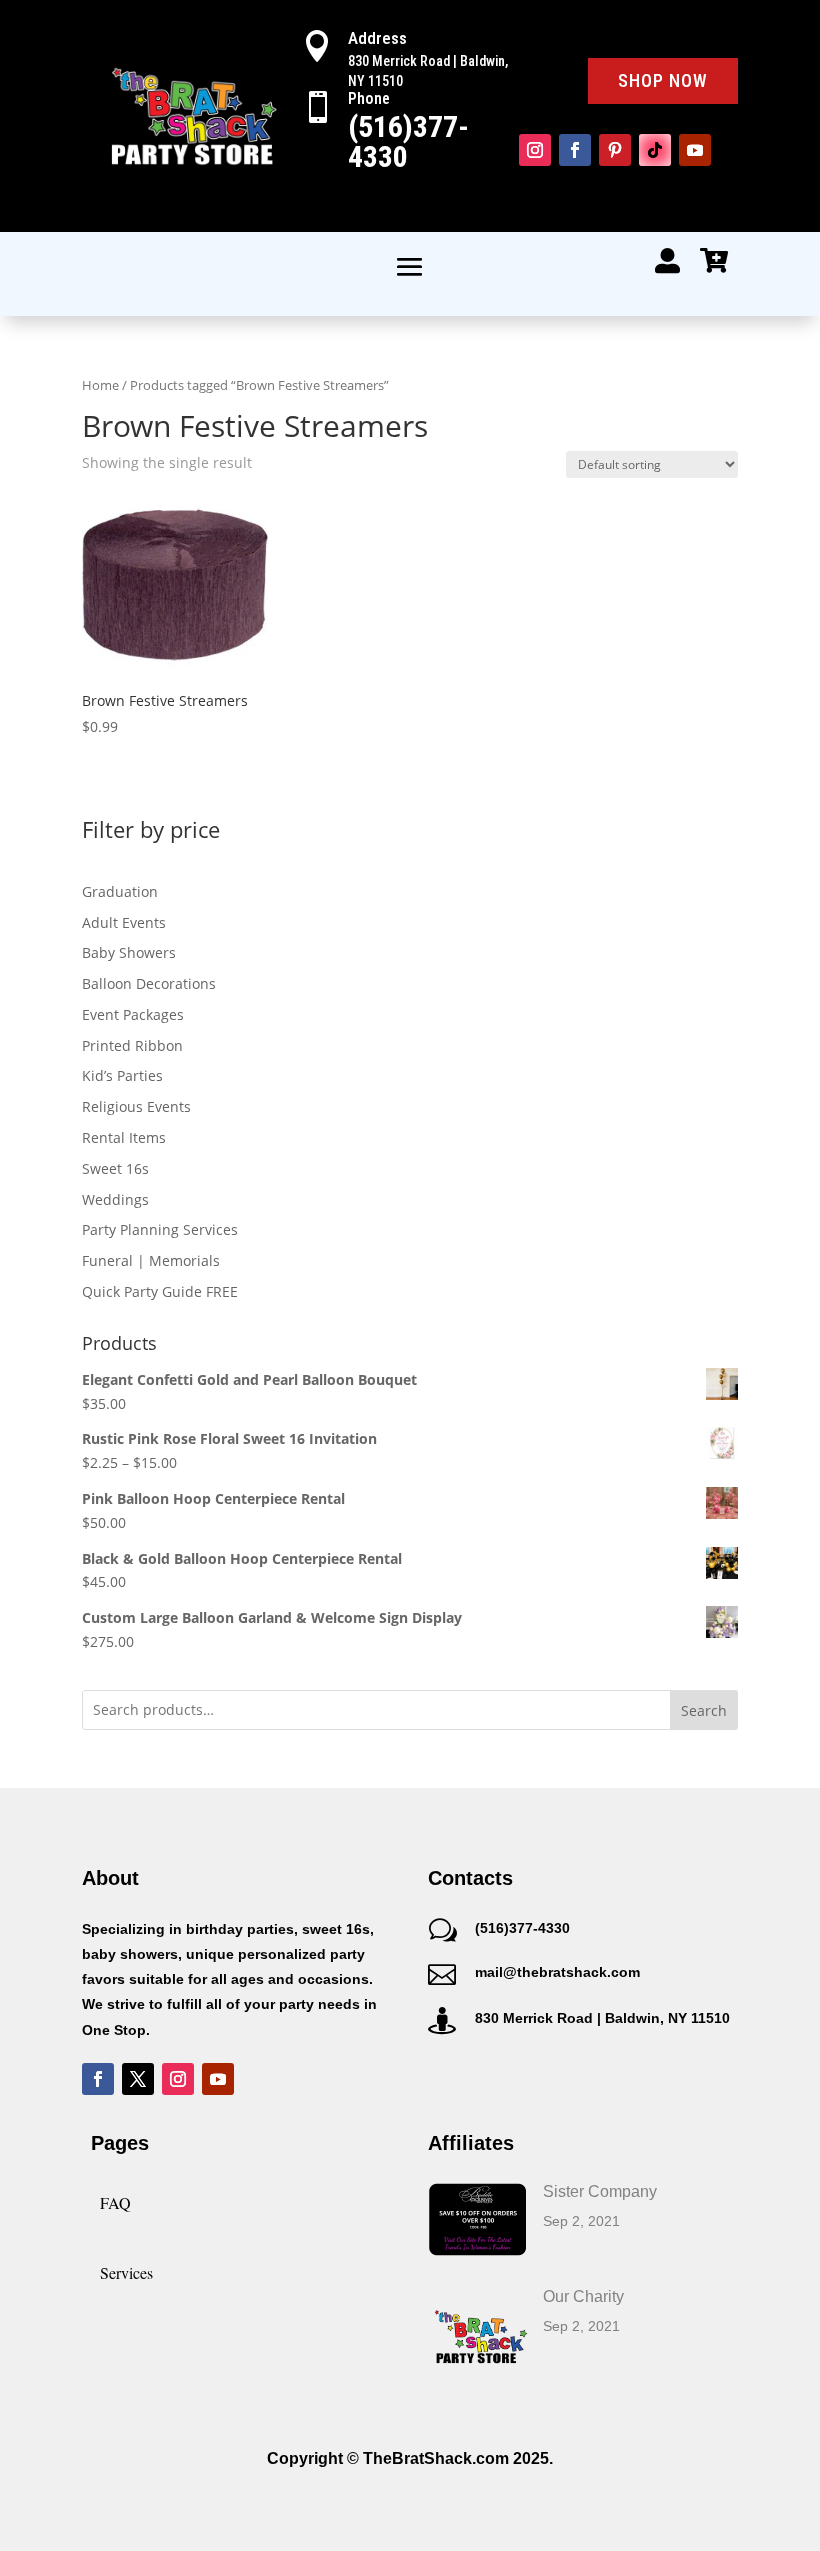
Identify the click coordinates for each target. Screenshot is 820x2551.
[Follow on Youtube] (695, 150)
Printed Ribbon (132, 1045)
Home (100, 385)
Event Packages (133, 1014)
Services (126, 2272)
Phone (369, 98)
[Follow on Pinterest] (615, 150)
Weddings (115, 1199)
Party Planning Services (160, 1229)
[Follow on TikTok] (655, 150)
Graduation (120, 891)
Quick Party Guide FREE (160, 1291)
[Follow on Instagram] (535, 150)
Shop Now (663, 80)
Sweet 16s (115, 1168)
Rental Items (124, 1137)
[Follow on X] (138, 2079)
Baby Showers (129, 952)
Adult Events (124, 922)
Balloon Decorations (149, 983)
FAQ (115, 2202)
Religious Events (136, 1106)
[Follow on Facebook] (575, 150)
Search (704, 1710)
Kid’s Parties (122, 1075)
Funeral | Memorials (151, 1260)
